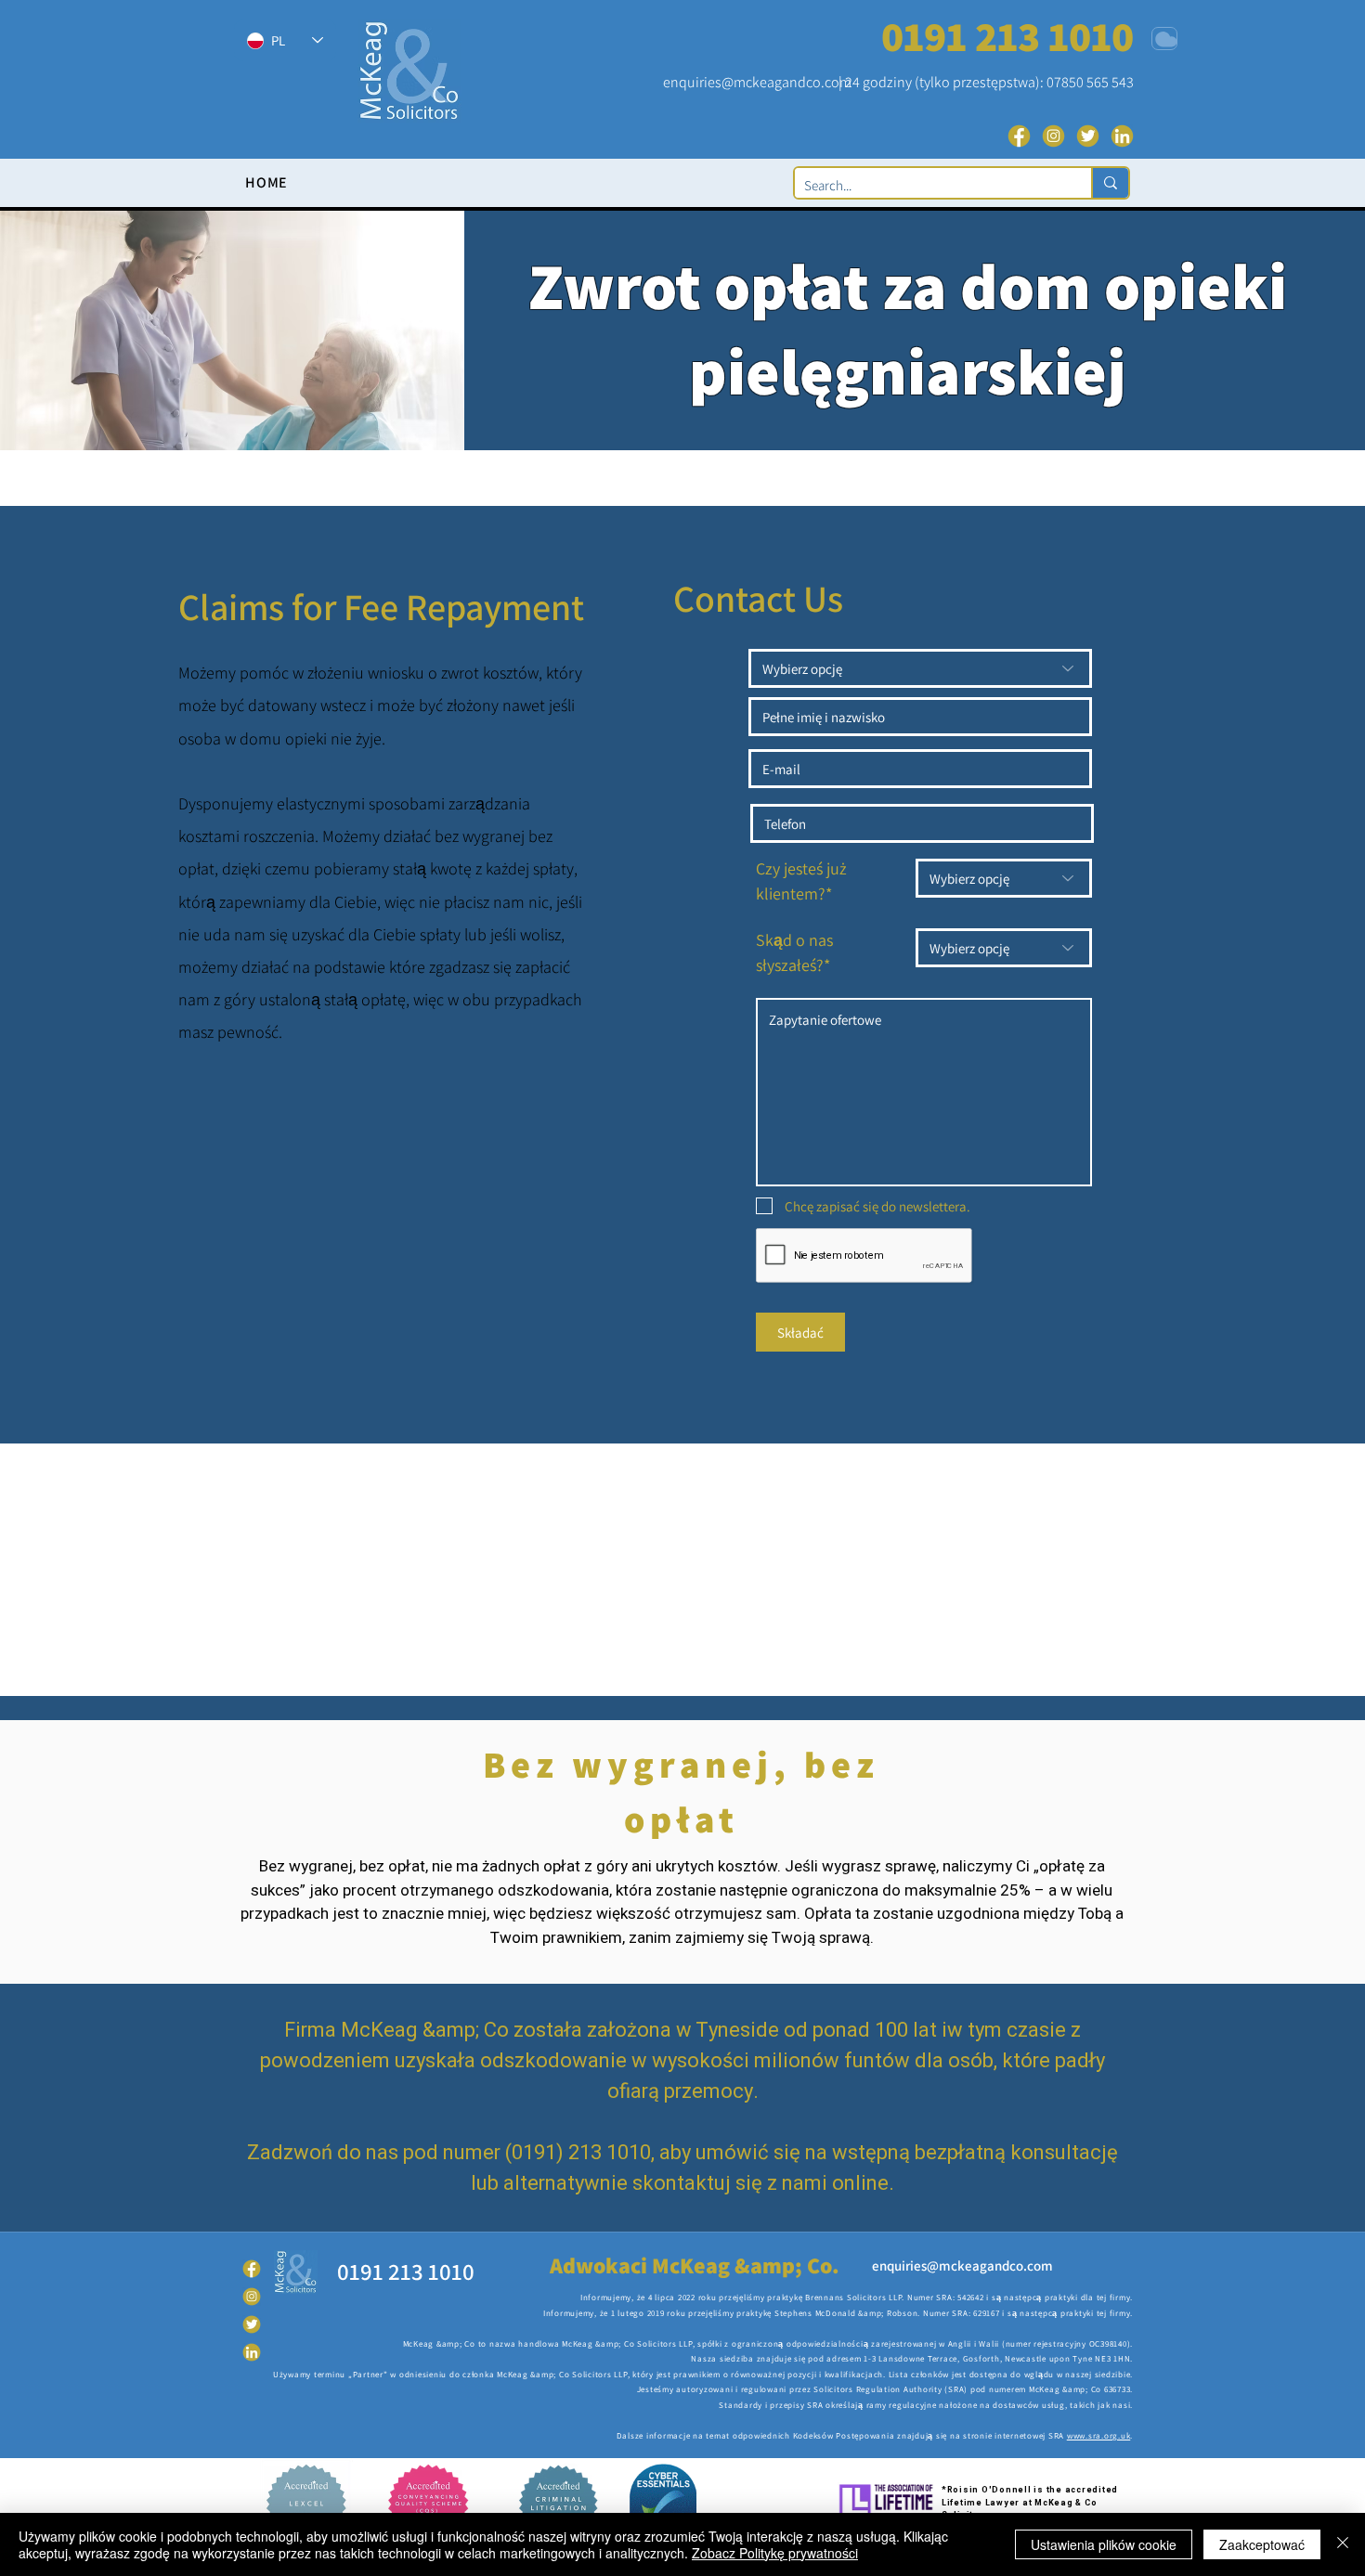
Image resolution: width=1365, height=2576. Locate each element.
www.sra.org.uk (1099, 2436)
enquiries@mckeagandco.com (757, 82)
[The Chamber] (1164, 39)
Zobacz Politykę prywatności (775, 2553)
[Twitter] (1088, 136)
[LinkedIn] (1122, 136)
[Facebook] (1019, 136)
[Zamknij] (1343, 2544)
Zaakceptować (1262, 2544)
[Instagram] (1053, 136)
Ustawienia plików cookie (1104, 2544)
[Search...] (1110, 183)
